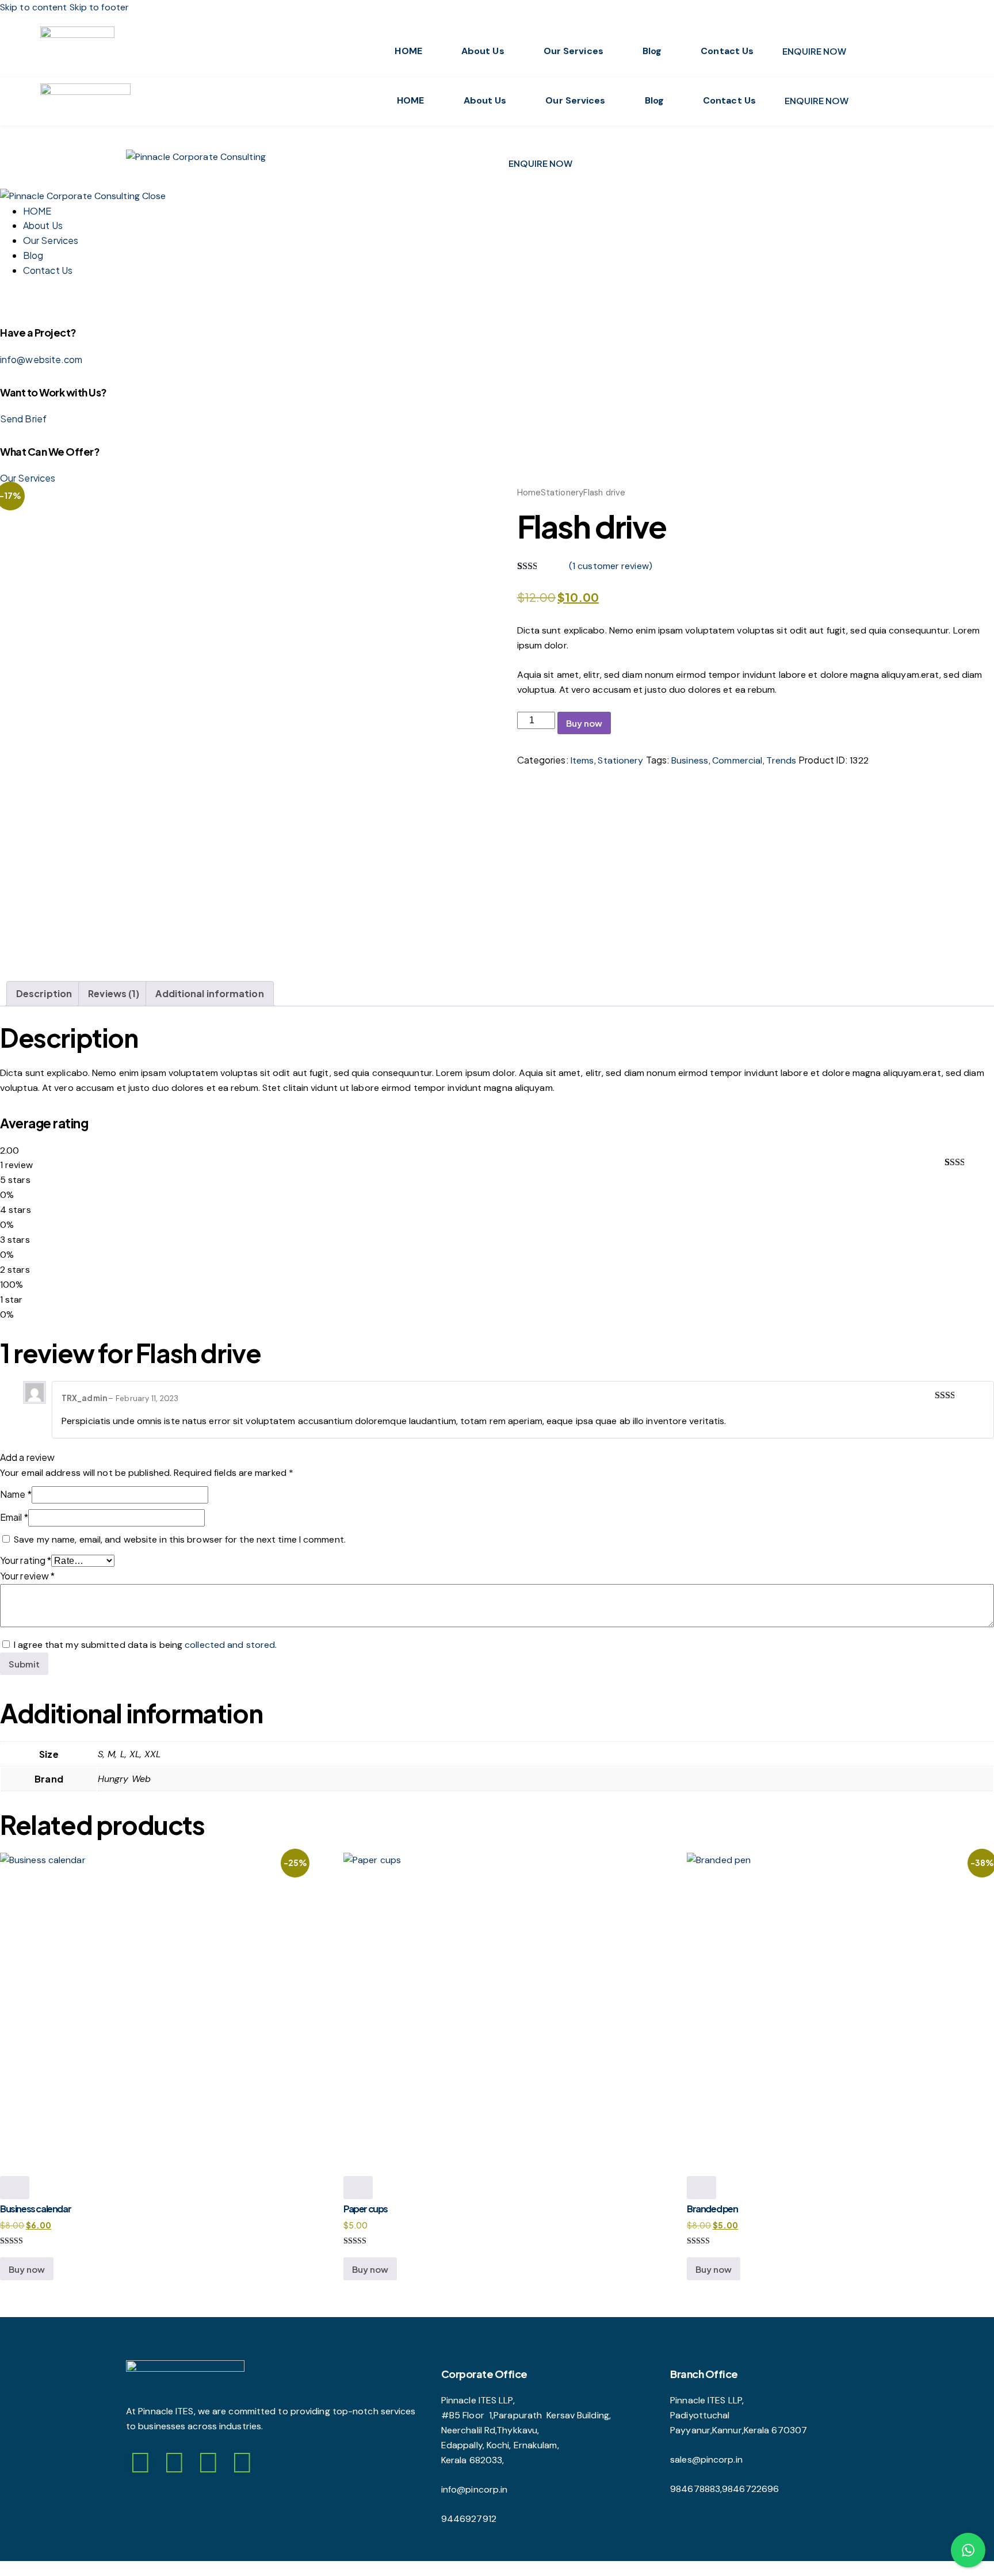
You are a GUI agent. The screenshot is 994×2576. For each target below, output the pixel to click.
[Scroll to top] (6, 2568)
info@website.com (41, 359)
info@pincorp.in (486, 2489)
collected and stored (230, 1645)
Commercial (737, 760)
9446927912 (469, 2519)
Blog (652, 51)
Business (690, 760)
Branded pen (712, 2209)
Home (529, 493)
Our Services (574, 51)
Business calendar (35, 2209)
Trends (781, 760)
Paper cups (366, 2209)
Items (582, 760)
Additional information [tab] (209, 993)
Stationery (562, 493)
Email (14, 1517)
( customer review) (611, 566)
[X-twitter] (242, 2463)
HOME (408, 51)
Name (16, 1494)
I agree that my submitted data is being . (145, 1645)
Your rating (26, 1560)
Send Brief (23, 419)
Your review (27, 1576)
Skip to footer (99, 7)
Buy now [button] (27, 2269)
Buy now (584, 723)
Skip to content (34, 7)
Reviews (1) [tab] (114, 993)
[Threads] (208, 2463)
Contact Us (727, 51)
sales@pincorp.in (706, 2459)
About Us (483, 51)
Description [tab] (44, 993)
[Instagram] (174, 2463)
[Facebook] (140, 2463)
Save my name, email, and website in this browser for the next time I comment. (180, 1539)
